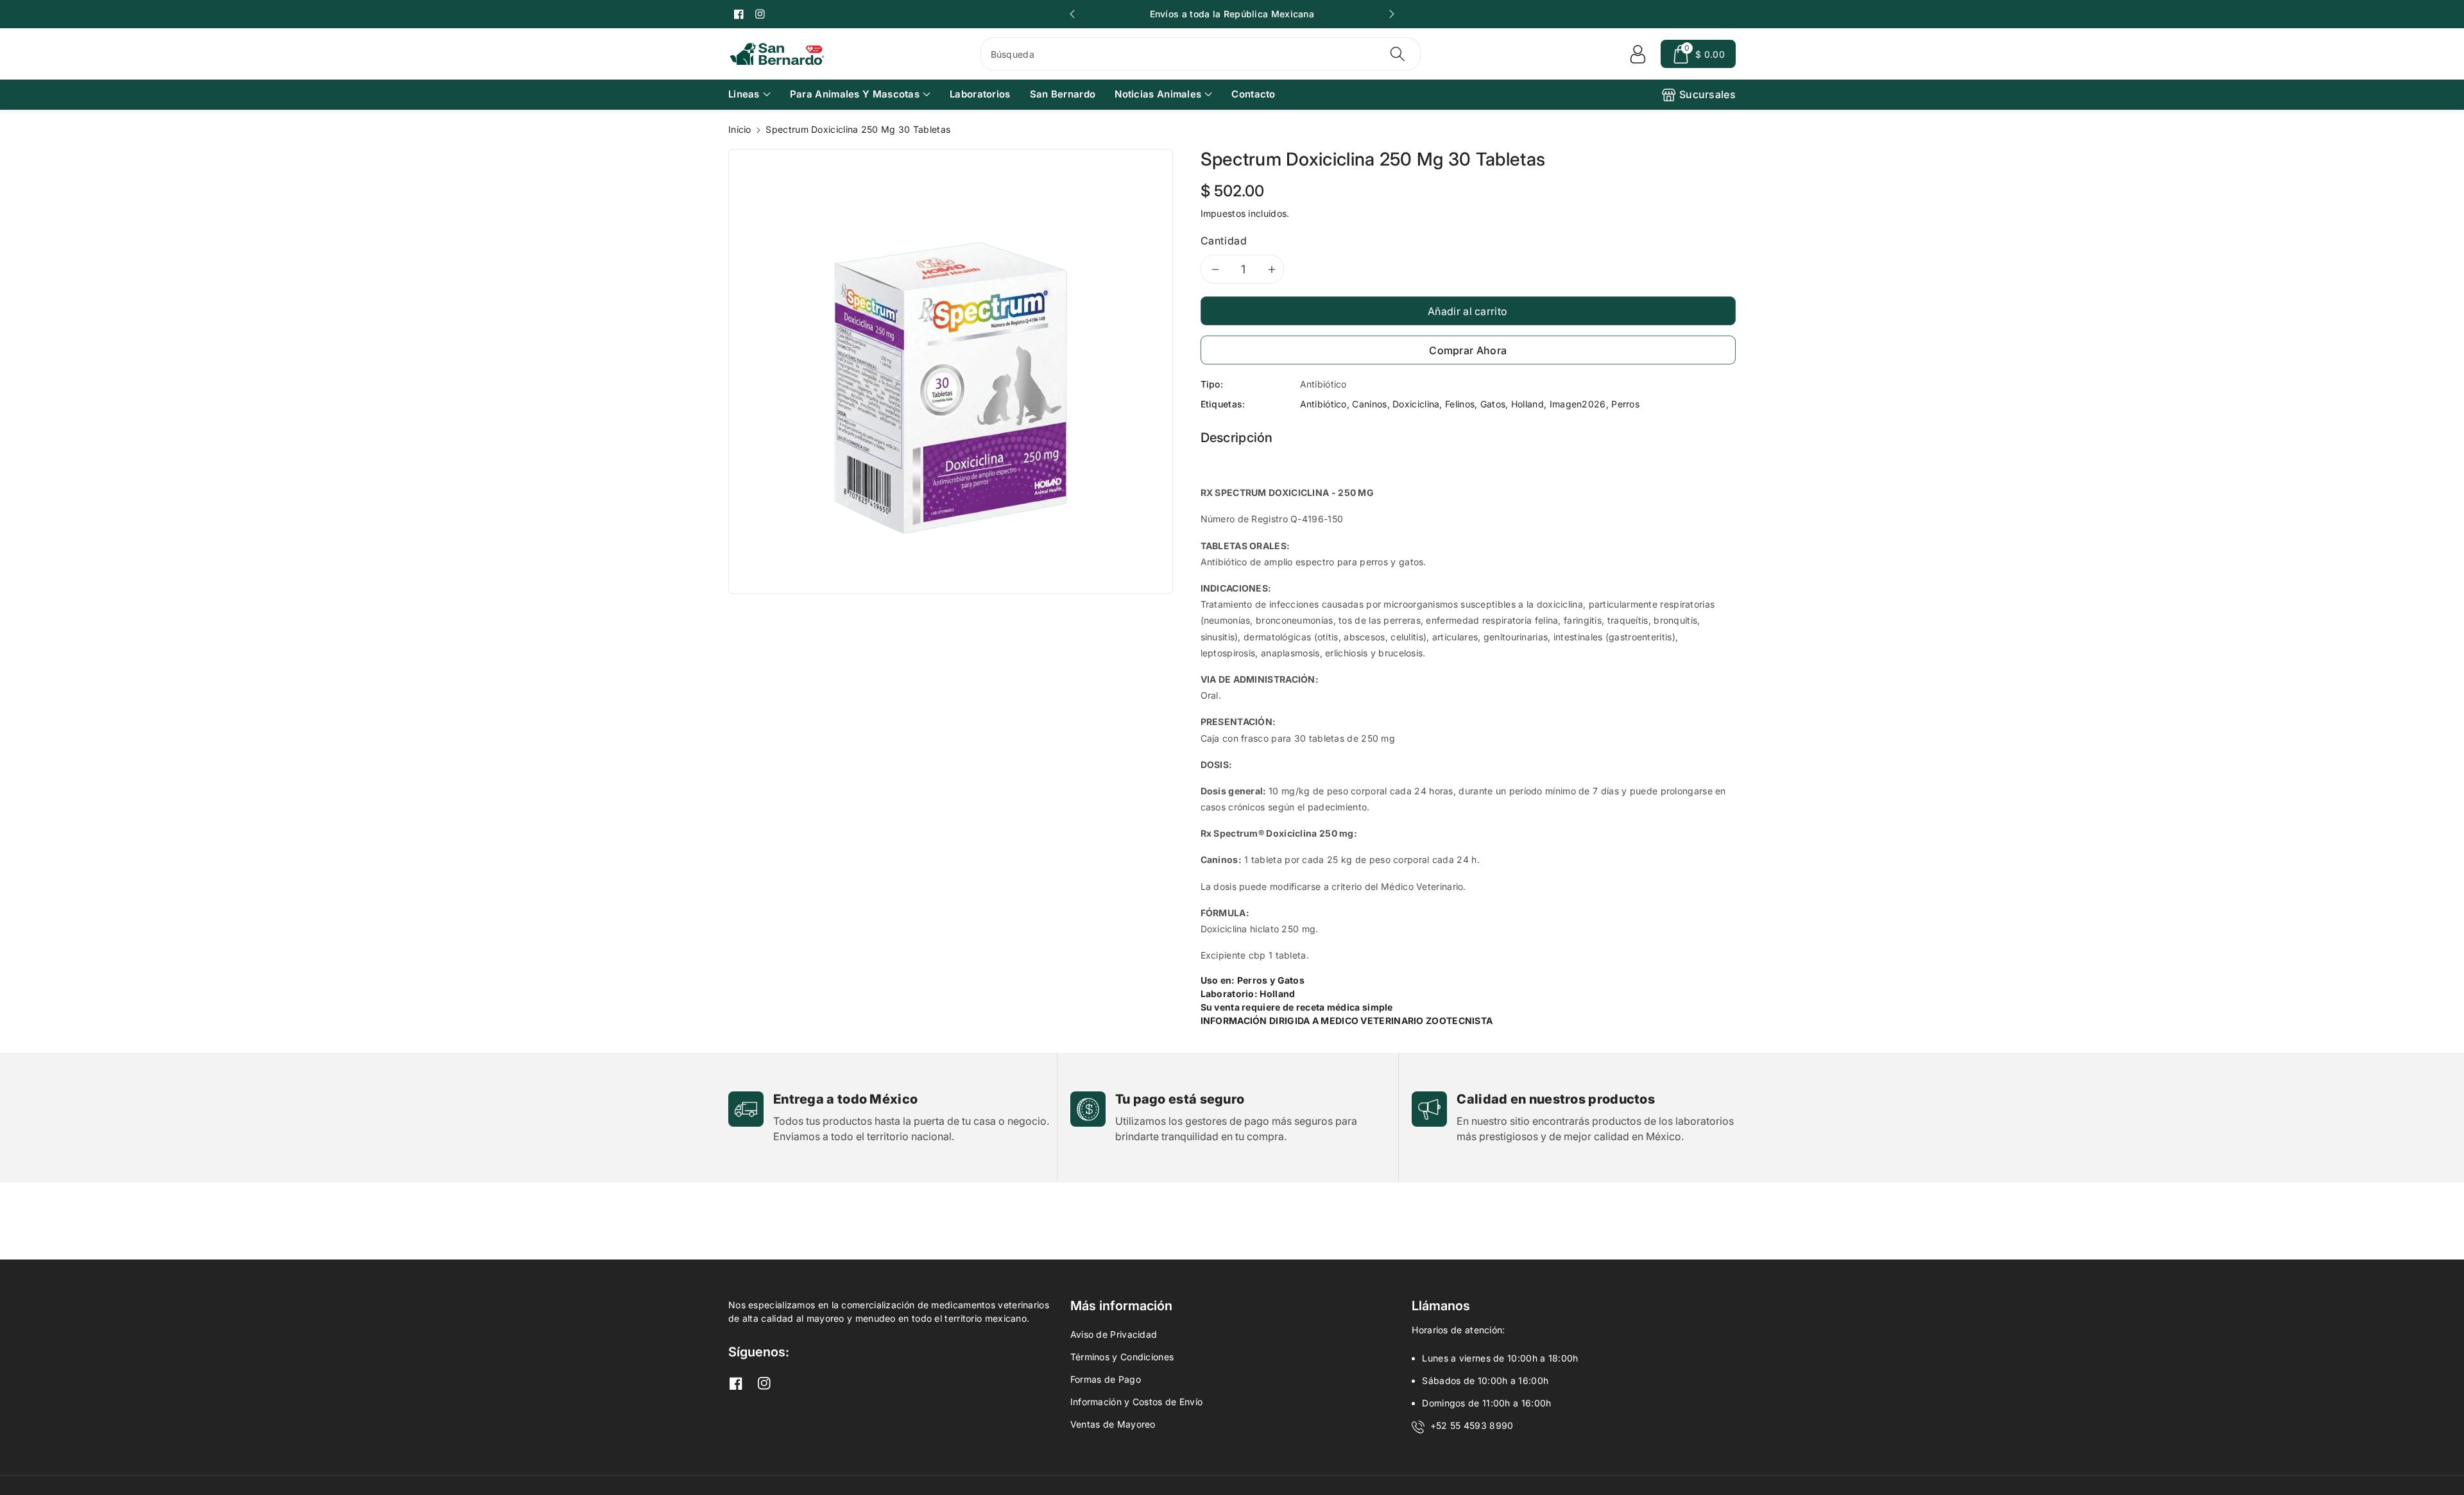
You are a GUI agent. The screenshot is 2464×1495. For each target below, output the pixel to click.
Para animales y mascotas (855, 94)
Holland (1527, 404)
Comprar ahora (1468, 350)
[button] (1698, 54)
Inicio (740, 129)
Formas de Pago (1106, 1379)
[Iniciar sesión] (1638, 54)
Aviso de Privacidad (1114, 1334)
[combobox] (1201, 54)
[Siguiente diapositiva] (1392, 14)
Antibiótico (1323, 404)
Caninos (1369, 404)
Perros (1625, 404)
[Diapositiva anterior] (1072, 14)
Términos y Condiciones (1122, 1357)
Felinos (1460, 404)
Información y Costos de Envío (1137, 1402)
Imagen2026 (1578, 404)
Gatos (1493, 404)
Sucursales (1707, 94)
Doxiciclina (1416, 404)
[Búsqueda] (1398, 54)
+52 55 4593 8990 (1472, 1425)
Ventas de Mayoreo (1113, 1424)
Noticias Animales (1158, 94)
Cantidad (1224, 241)
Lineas (744, 94)
